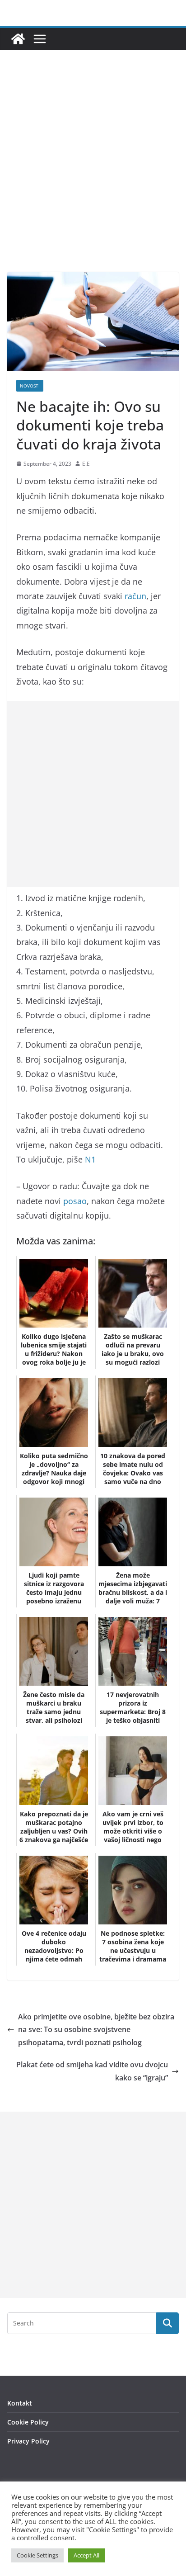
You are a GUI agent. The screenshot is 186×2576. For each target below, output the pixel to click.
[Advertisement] (93, 175)
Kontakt (20, 2403)
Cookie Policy (28, 2422)
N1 (90, 1159)
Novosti (30, 386)
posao (75, 1201)
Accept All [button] (86, 2555)
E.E (86, 464)
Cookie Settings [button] (37, 2555)
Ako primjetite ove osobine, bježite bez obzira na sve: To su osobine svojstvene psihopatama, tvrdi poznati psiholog (96, 2030)
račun (135, 596)
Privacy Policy (28, 2441)
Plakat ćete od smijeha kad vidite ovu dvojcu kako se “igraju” (92, 2071)
